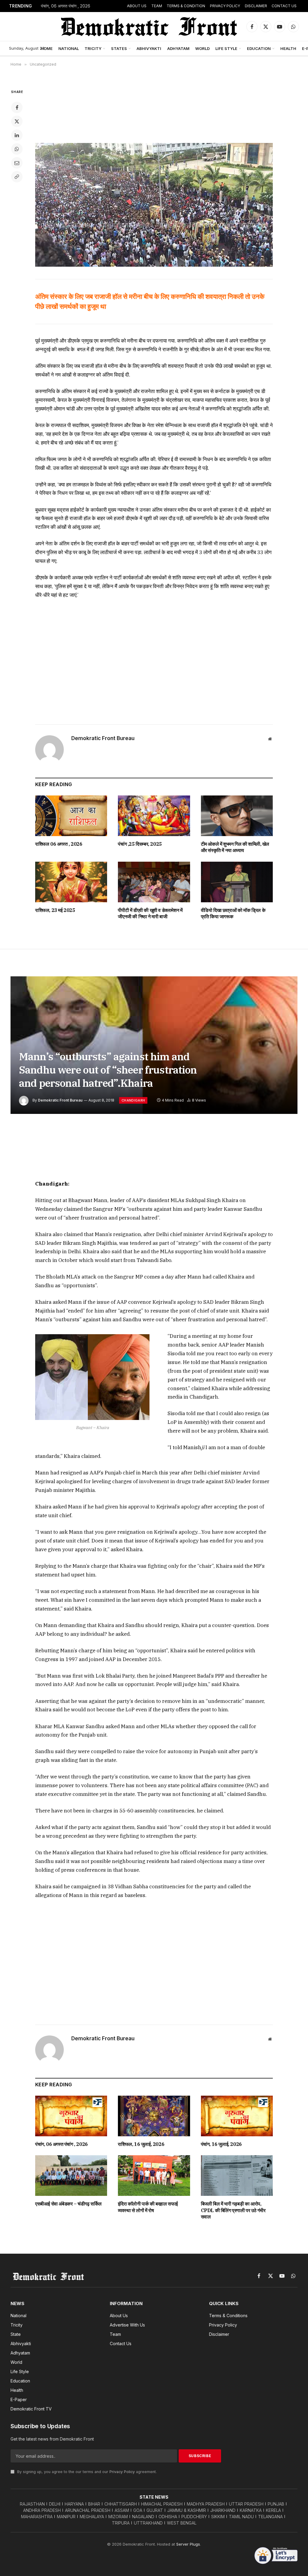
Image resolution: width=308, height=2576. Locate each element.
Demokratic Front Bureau (103, 738)
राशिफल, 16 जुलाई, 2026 (141, 2144)
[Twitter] (17, 121)
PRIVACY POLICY (225, 6)
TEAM (157, 6)
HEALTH (288, 48)
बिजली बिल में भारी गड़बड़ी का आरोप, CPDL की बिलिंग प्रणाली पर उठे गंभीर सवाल (233, 2210)
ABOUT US (137, 6)
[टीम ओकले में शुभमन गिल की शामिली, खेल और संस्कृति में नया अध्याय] (237, 816)
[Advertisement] (154, 111)
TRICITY (93, 48)
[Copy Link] (17, 177)
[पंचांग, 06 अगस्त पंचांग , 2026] (71, 2116)
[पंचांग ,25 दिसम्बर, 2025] (154, 816)
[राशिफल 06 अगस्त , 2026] (71, 816)
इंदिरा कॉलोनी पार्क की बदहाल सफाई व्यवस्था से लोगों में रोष (148, 2207)
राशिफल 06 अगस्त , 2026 (59, 844)
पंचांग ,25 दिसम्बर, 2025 (140, 844)
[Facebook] (17, 107)
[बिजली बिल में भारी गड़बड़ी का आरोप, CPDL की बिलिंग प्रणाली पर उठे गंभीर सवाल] (237, 2176)
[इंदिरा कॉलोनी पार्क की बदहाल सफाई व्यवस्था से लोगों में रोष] (154, 2176)
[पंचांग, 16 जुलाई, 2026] (237, 2116)
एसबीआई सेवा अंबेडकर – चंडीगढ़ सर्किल (68, 2204)
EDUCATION (259, 48)
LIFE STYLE (226, 48)
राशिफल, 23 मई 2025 (55, 910)
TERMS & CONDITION (186, 6)
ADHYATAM (178, 48)
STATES (119, 48)
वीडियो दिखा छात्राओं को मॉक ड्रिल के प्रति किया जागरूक (233, 913)
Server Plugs (188, 2544)
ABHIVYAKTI (149, 48)
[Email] (17, 163)
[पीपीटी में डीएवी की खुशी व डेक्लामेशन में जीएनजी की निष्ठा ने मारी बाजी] (154, 882)
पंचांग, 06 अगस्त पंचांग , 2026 (66, 6)
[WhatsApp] (17, 149)
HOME (47, 48)
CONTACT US (284, 6)
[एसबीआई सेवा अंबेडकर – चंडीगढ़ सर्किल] (71, 2176)
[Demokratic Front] (148, 26)
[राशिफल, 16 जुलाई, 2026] (154, 2116)
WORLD (202, 48)
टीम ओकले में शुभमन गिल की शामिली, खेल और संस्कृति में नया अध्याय (235, 847)
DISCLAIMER (256, 6)
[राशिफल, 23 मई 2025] (71, 882)
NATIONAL (69, 48)
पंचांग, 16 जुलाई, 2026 (221, 2144)
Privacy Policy (122, 2472)
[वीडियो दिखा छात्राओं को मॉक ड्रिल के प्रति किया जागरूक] (237, 882)
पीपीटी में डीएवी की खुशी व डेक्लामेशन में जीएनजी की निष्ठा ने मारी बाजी (150, 913)
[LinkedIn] (17, 135)
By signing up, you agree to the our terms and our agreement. (86, 2472)
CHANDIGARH (133, 1100)
